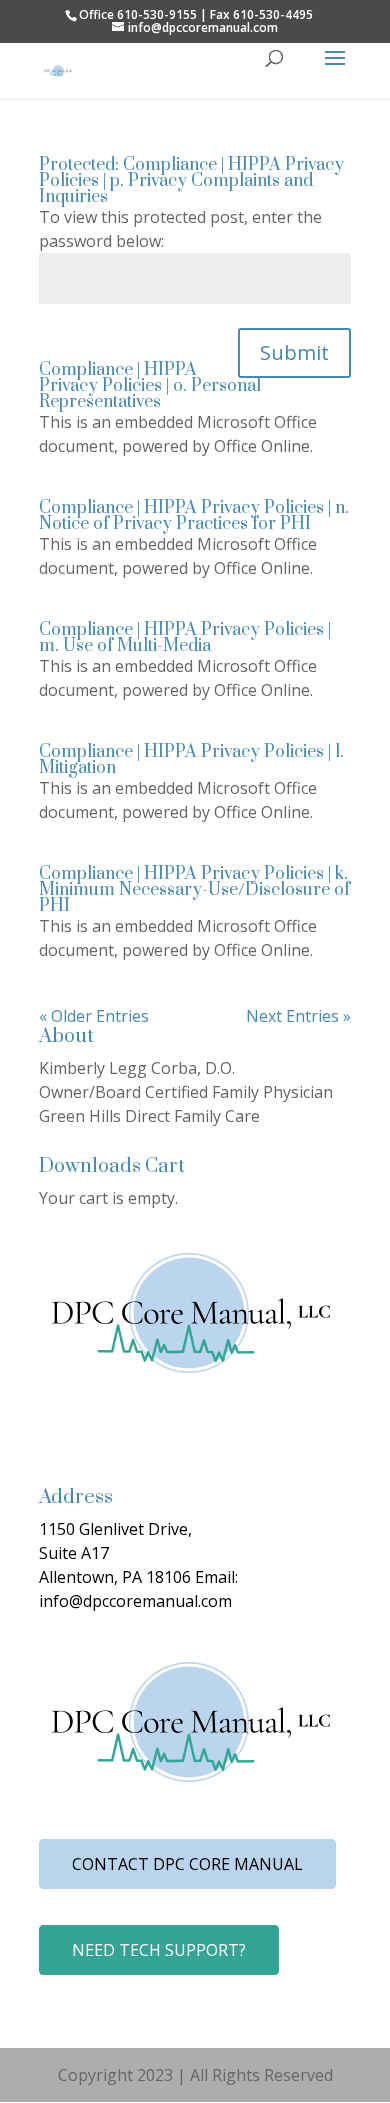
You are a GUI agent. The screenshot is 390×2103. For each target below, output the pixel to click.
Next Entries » (298, 1016)
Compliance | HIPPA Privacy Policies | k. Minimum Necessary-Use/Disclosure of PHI (194, 890)
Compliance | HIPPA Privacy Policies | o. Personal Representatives (150, 386)
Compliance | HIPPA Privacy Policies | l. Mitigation (191, 760)
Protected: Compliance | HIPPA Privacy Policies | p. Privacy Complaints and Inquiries (191, 181)
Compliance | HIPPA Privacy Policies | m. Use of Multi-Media (185, 638)
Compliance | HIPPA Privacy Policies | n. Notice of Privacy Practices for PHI (194, 516)
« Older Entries (94, 1016)
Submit (294, 352)
